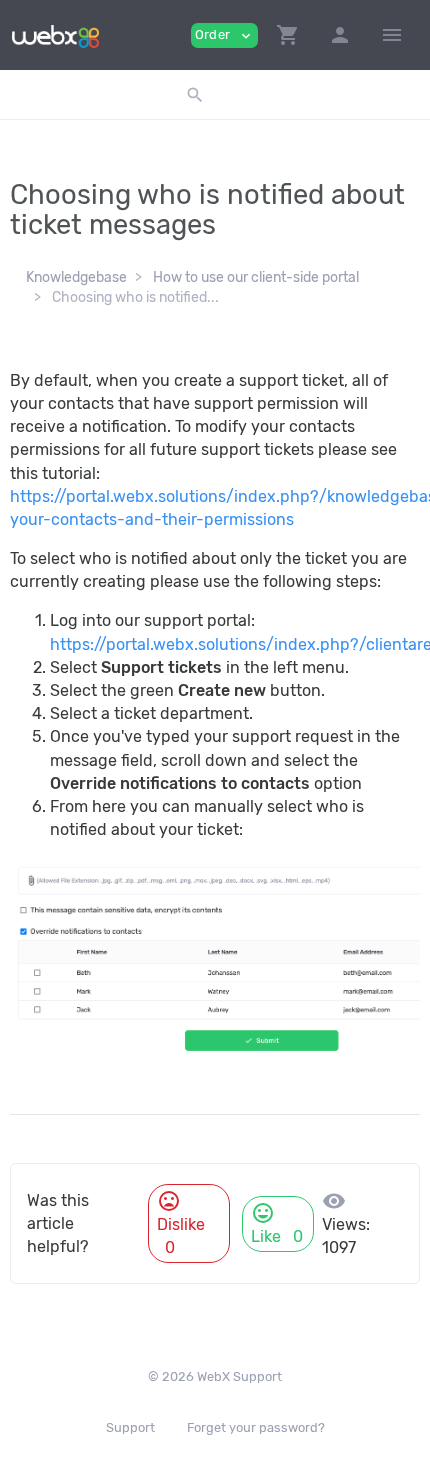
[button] (288, 35)
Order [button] (224, 35)
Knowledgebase (76, 277)
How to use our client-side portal (256, 277)
